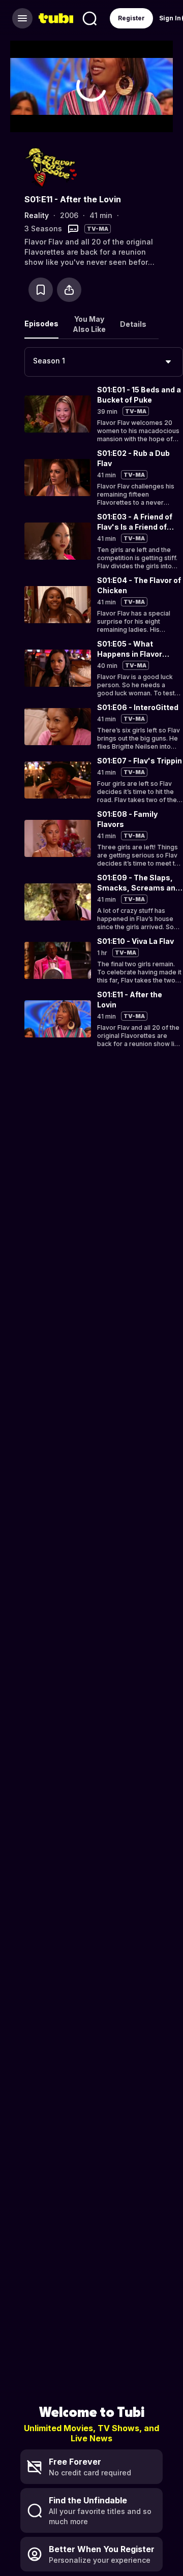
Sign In (170, 18)
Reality (37, 215)
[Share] (69, 290)
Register (131, 18)
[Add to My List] (41, 290)
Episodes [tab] (41, 324)
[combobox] (104, 362)
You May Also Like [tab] (89, 324)
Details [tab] (133, 324)
